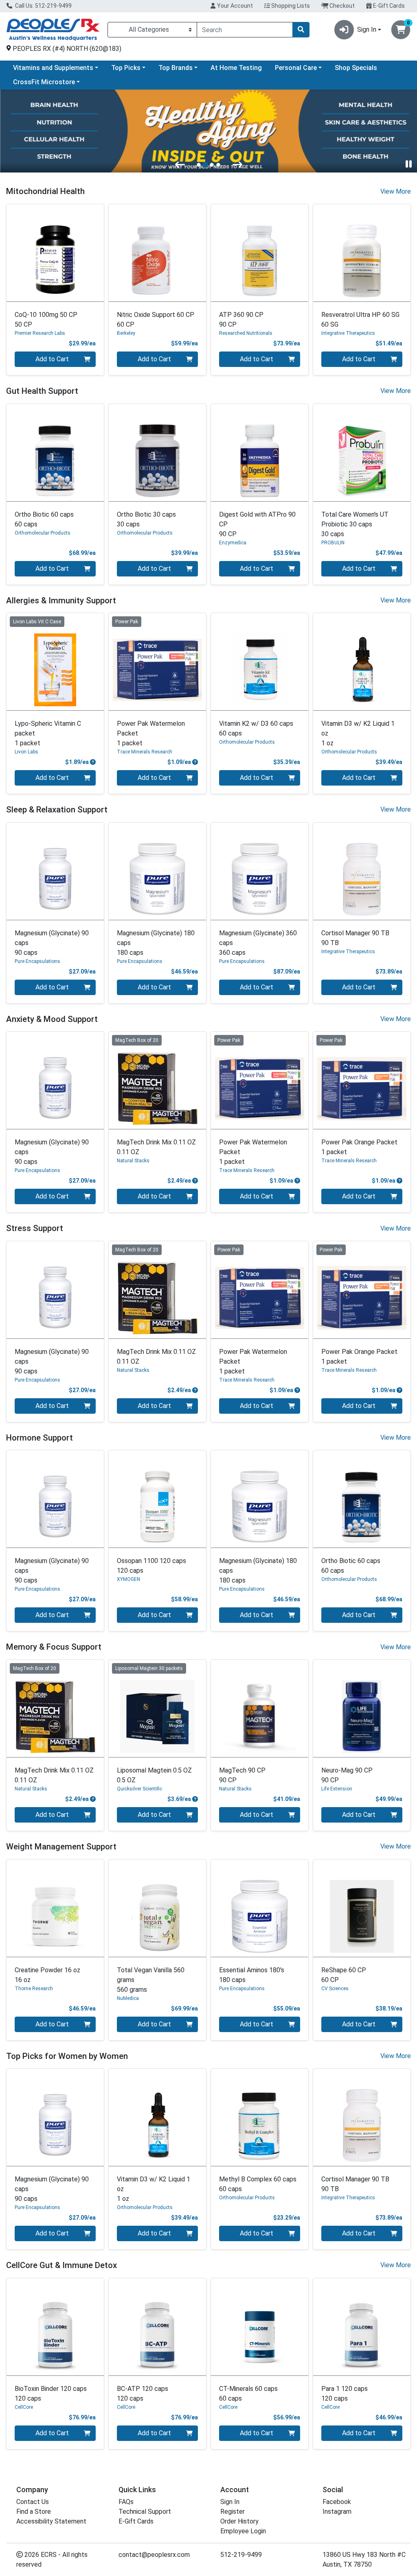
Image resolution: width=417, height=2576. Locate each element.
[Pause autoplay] (409, 164)
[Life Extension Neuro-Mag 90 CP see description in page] (362, 1708)
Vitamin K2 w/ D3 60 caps (256, 728)
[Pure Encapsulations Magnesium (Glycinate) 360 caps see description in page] (260, 871)
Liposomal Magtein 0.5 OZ (154, 1775)
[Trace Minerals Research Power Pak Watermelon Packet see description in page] (157, 662)
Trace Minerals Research (145, 752)
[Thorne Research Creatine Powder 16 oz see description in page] (55, 1908)
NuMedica (128, 1998)
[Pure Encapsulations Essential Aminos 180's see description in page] (260, 1908)
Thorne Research (34, 1989)
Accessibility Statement (51, 2521)
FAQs (126, 2502)
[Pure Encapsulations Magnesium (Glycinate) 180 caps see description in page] (157, 871)
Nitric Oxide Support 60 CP (156, 320)
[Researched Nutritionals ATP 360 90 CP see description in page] (260, 253)
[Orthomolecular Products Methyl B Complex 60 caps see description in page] (260, 2117)
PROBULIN (333, 543)
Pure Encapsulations (37, 961)
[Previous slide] (180, 164)
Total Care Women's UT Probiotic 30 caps (355, 524)
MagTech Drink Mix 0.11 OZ (156, 1147)
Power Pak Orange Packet (359, 1147)
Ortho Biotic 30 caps (146, 519)
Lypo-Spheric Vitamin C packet (48, 733)
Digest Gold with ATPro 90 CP (257, 524)
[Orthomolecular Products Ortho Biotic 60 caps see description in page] (55, 453)
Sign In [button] (367, 29)
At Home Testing (236, 68)
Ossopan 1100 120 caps (151, 1566)
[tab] (199, 165)
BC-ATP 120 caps (143, 2394)
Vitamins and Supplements (53, 68)
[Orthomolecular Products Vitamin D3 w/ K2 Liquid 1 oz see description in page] (362, 662)
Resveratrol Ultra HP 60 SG (360, 320)
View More (396, 191)
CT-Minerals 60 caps (248, 2394)
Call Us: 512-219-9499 (43, 6)
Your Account (234, 6)
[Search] (301, 30)
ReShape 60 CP (344, 1975)
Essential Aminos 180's (252, 1975)
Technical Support (145, 2512)
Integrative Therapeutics (348, 333)
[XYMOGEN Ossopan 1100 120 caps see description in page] (157, 1499)
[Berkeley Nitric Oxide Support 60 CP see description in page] (157, 253)
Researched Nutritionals (246, 333)
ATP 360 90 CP (241, 320)
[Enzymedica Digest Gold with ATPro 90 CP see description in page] (260, 453)
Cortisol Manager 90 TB (355, 938)
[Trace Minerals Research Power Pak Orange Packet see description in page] (362, 1080)
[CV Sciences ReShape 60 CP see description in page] (362, 1908)
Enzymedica (233, 543)
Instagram (337, 2512)
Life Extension (337, 1789)
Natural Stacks (133, 1161)
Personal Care (296, 68)
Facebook (337, 2502)
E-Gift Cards (388, 6)
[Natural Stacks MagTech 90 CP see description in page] (260, 1708)
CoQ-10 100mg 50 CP (46, 320)
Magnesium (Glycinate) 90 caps (52, 943)
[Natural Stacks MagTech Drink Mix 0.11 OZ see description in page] (157, 1080)
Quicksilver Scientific (139, 1789)
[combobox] (245, 30)
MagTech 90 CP (242, 1775)
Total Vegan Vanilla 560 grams (151, 1980)
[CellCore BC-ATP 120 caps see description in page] (157, 2327)
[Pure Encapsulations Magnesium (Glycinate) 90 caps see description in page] (55, 871)
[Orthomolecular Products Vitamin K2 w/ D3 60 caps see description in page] (260, 662)
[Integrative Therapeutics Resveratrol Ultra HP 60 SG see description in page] (362, 253)
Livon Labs (26, 752)
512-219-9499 (241, 2555)
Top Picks (126, 68)
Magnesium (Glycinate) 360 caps (258, 943)
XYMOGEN (128, 1579)
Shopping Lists (290, 6)
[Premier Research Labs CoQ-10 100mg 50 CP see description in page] (55, 253)
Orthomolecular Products (43, 533)
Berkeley (126, 333)
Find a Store (34, 2512)
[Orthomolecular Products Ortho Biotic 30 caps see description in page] (157, 453)
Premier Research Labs (40, 333)
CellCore (24, 2407)
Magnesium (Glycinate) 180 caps (156, 943)
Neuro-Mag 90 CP (347, 1775)
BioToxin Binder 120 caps (51, 2394)
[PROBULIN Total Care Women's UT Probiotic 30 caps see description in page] (362, 453)
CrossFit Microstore (44, 82)
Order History (239, 2521)
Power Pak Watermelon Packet (151, 733)
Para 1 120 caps (345, 2394)
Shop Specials (356, 68)
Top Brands (176, 68)
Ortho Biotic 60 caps (44, 519)
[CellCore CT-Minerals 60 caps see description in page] (260, 2327)
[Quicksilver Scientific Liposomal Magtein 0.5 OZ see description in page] (157, 1708)
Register (233, 2512)
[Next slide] (237, 164)
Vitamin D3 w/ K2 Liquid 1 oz (358, 733)
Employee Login (243, 2531)
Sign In (230, 2502)
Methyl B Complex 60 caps (258, 2184)
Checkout (341, 6)
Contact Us (33, 2502)
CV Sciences (335, 1989)
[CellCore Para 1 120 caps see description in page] (362, 2327)
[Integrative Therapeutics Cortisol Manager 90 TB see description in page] (362, 871)
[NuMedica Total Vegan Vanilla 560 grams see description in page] (157, 1908)
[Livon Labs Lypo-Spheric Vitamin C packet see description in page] (55, 662)
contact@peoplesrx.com (154, 2555)
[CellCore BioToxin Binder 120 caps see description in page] (55, 2327)
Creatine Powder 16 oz (47, 1975)
